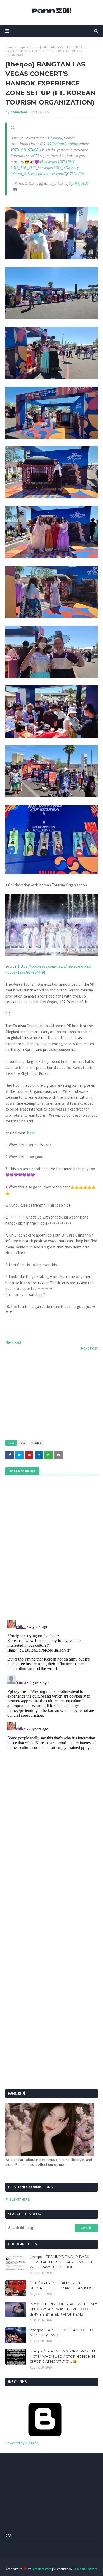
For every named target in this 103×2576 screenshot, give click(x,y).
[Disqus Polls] (51, 1547)
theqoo (21, 47)
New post (13, 1342)
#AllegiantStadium (63, 144)
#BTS (35, 156)
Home (9, 47)
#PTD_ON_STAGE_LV (27, 150)
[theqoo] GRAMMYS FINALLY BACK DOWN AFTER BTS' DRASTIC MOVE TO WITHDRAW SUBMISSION (63, 2262)
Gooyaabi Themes (85, 2569)
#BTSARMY (66, 162)
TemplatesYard (41, 2569)
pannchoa (19, 112)
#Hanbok (55, 138)
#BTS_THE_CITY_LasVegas (32, 168)
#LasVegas (48, 162)
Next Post (89, 1348)
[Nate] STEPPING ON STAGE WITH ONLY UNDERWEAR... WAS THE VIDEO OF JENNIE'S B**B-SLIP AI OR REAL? (63, 2309)
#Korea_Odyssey (24, 174)
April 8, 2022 (79, 184)
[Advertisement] (51, 1396)
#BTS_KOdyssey (66, 168)
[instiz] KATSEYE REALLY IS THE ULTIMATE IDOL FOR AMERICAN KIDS (61, 2285)
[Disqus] (51, 1684)
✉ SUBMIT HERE (17, 2199)
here (31, 1133)
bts (23, 1443)
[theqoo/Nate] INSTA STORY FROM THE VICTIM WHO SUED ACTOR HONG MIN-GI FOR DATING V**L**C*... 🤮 (63, 2356)
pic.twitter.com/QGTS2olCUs (61, 174)
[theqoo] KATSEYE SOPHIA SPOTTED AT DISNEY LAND (61, 2333)
